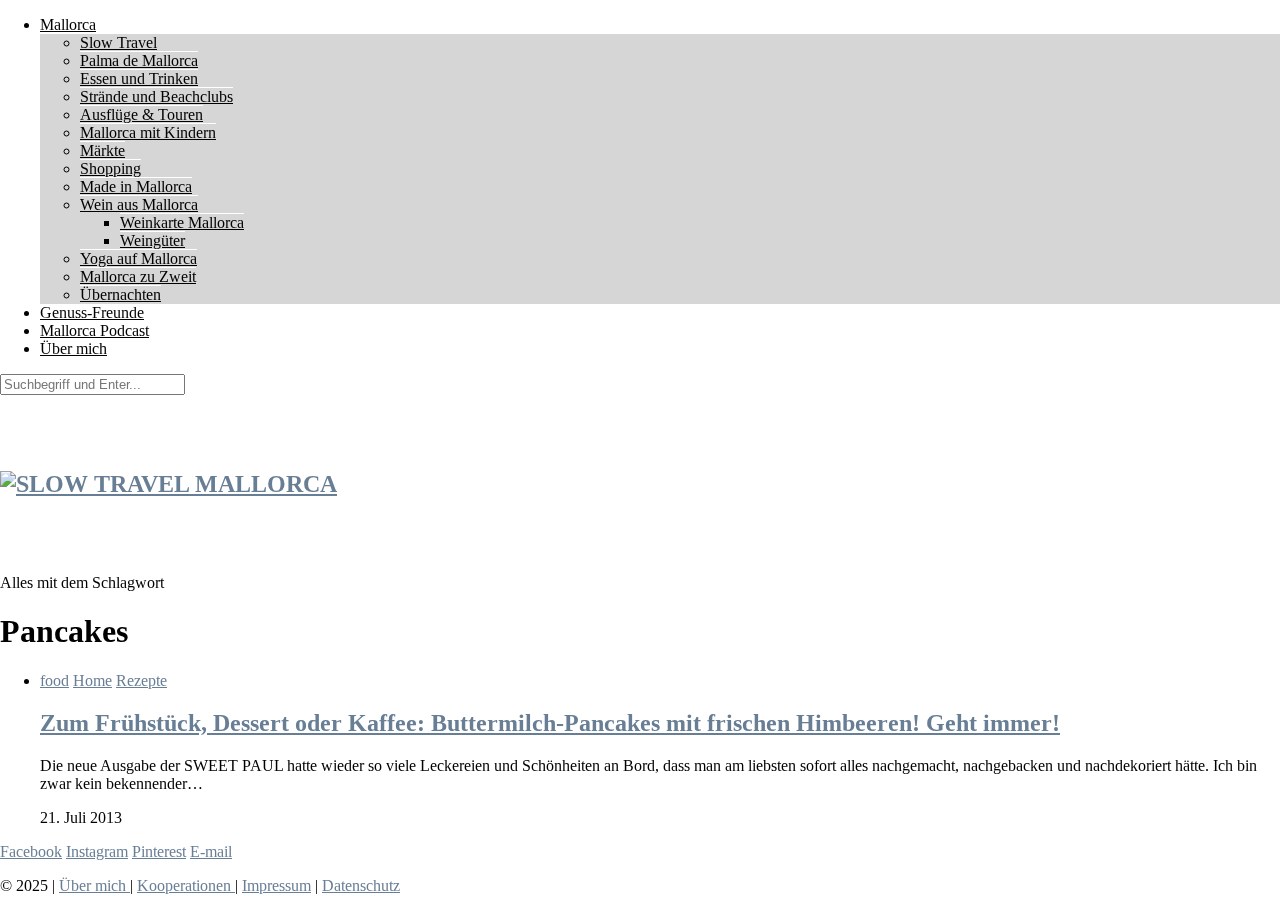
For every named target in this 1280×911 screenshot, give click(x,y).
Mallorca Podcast (94, 330)
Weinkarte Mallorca (182, 222)
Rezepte (141, 680)
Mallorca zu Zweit (138, 276)
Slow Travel (118, 42)
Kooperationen (186, 885)
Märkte (102, 150)
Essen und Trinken (139, 78)
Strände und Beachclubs (156, 96)
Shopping (110, 168)
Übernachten (120, 294)
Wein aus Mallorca (139, 204)
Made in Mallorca (136, 186)
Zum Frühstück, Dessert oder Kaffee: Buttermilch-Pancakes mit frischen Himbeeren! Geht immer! (550, 723)
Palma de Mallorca (139, 60)
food (54, 680)
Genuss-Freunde (92, 312)
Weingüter (152, 240)
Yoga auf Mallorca (138, 258)
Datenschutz (361, 885)
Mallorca (68, 24)
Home (92, 680)
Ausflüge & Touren (141, 114)
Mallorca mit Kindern (148, 132)
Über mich (73, 348)
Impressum (276, 885)
